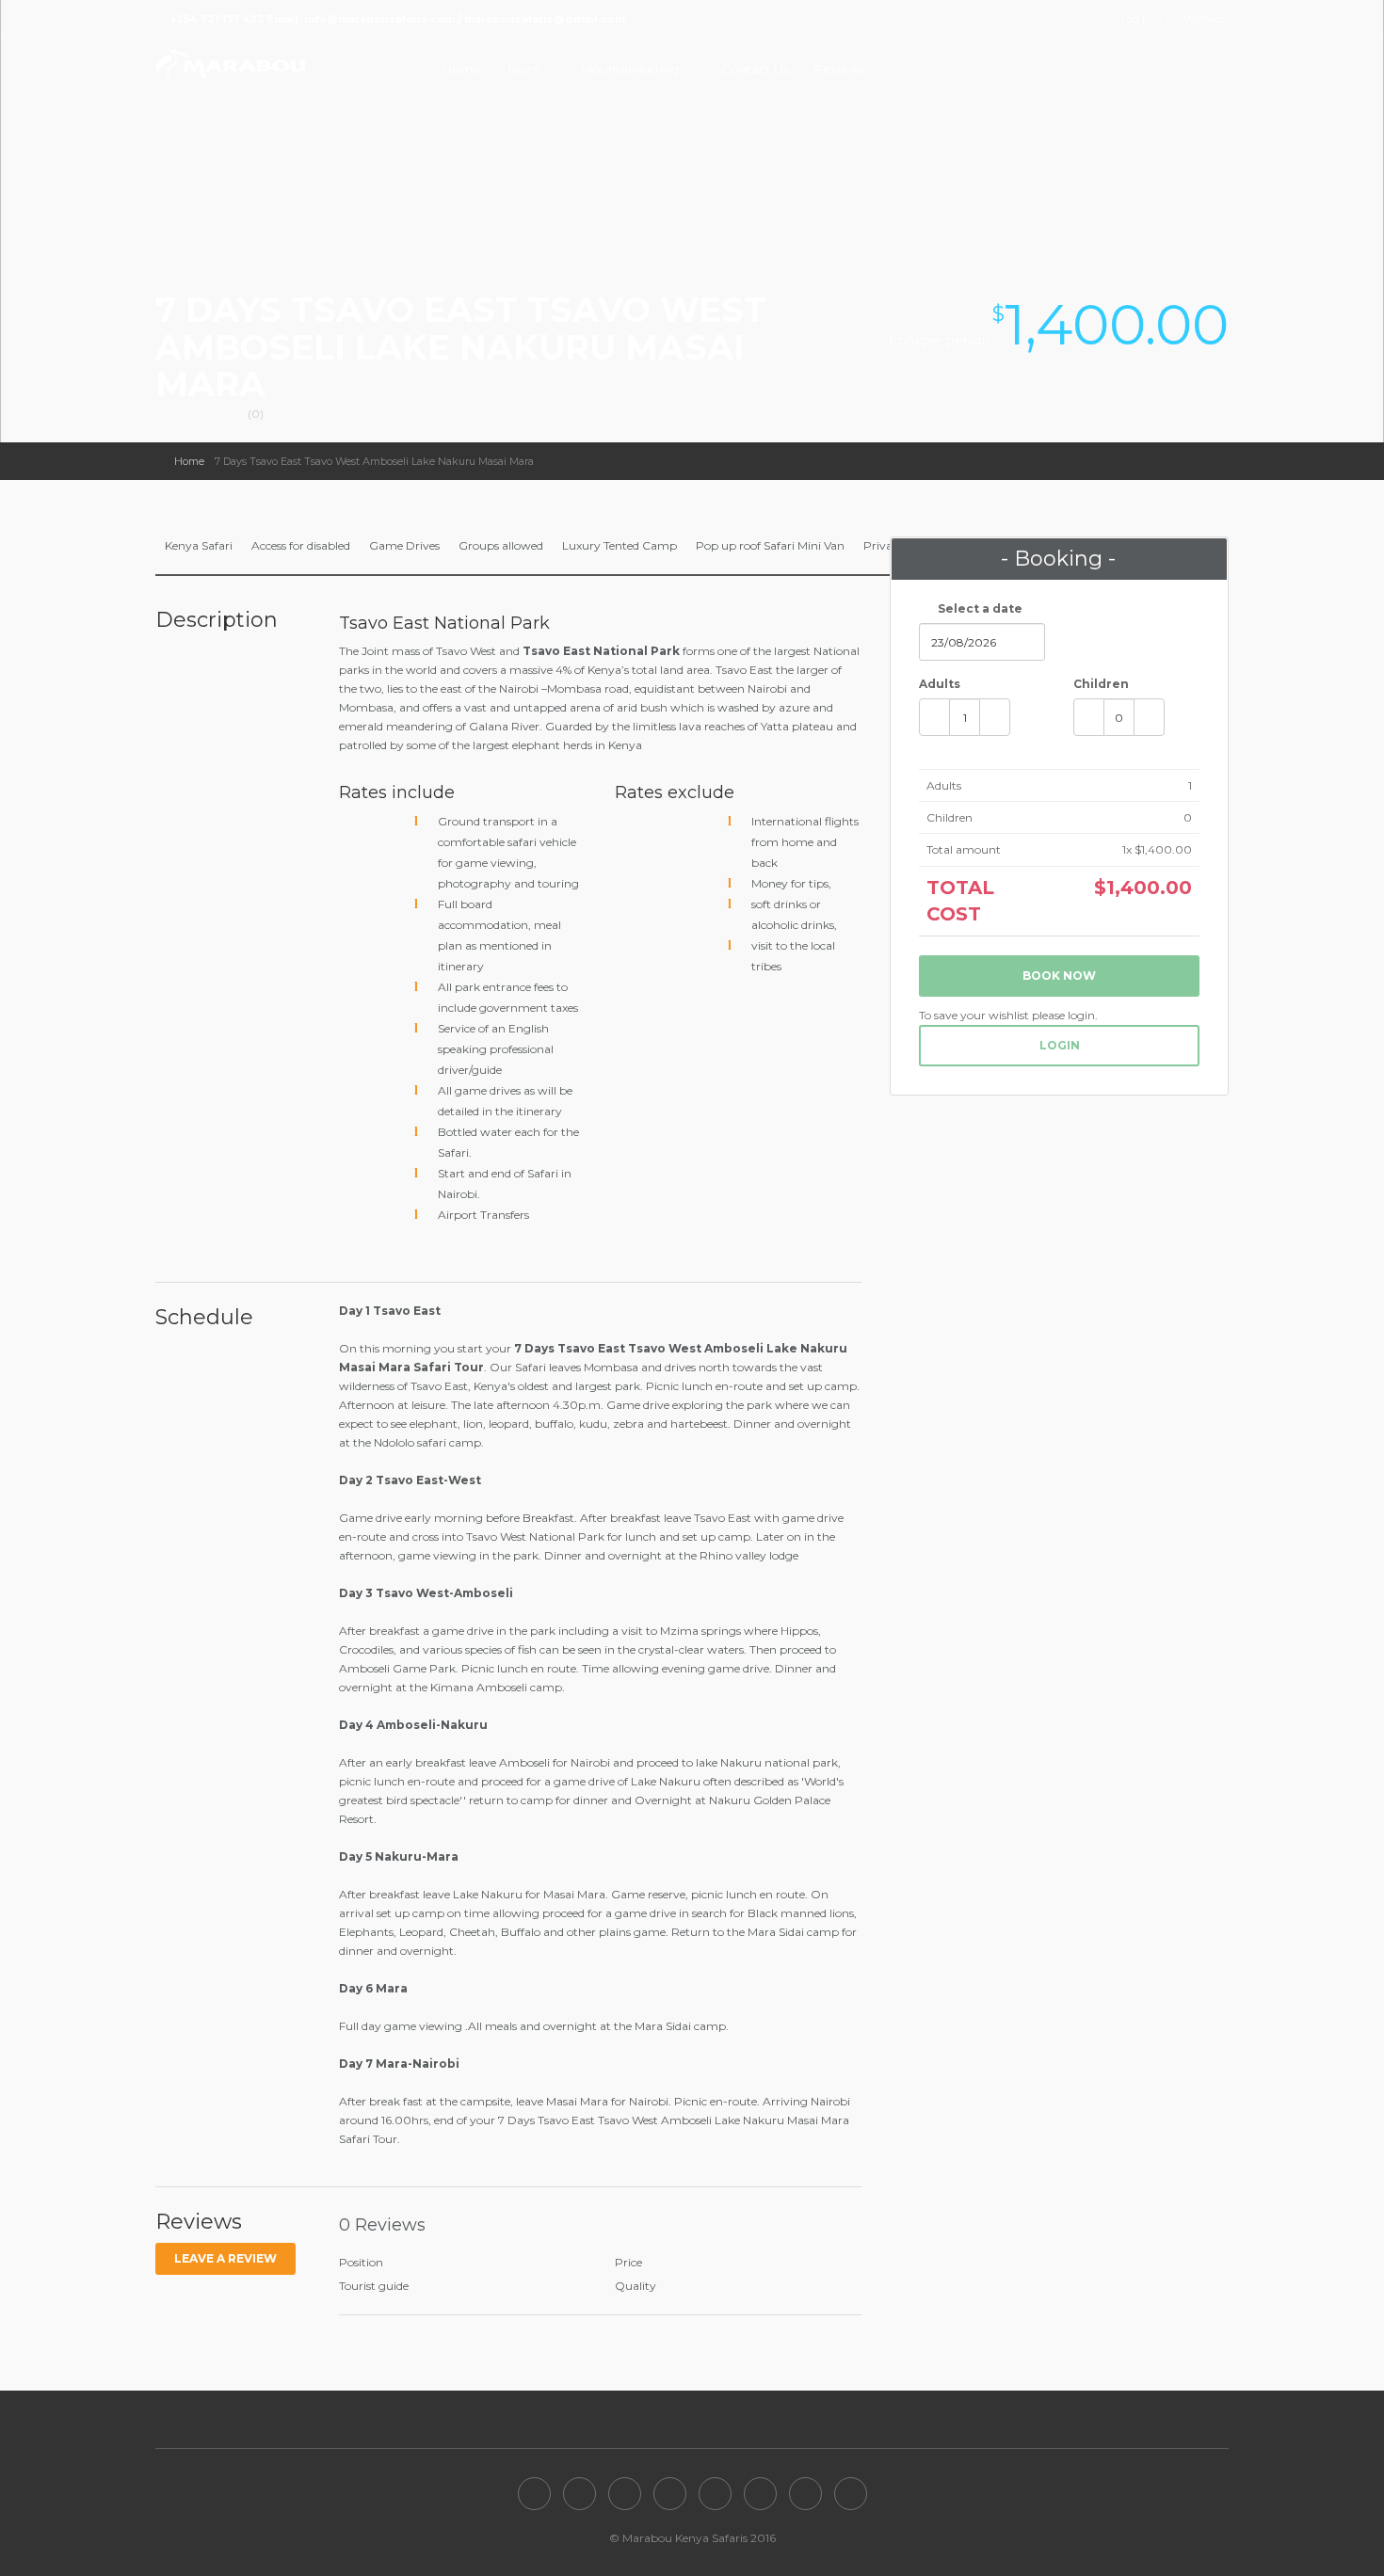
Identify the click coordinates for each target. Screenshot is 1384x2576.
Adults (940, 684)
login (1060, 1045)
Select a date (979, 608)
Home (462, 69)
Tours (523, 69)
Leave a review (225, 2258)
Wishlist (1204, 19)
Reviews (840, 69)
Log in (1137, 19)
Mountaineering (630, 69)
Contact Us (755, 69)
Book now (1059, 976)
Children (1101, 684)
